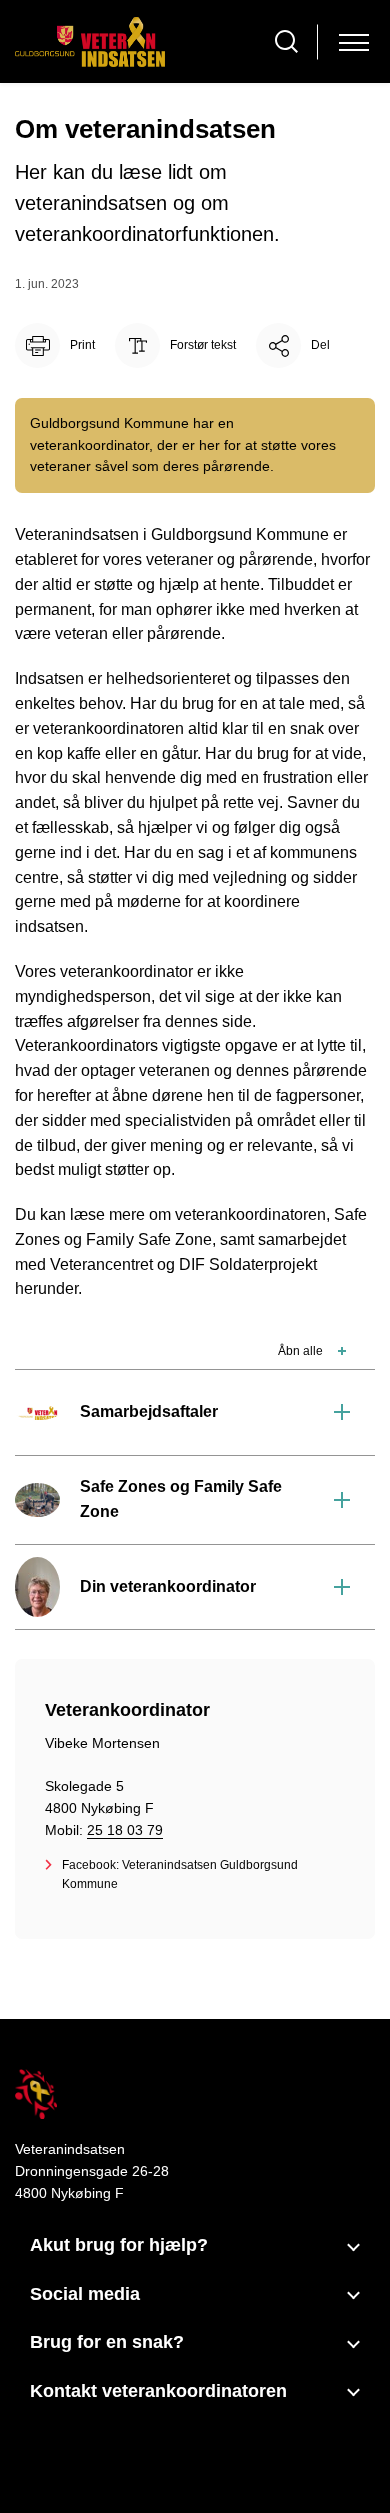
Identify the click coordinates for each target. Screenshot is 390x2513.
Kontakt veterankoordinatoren (158, 2391)
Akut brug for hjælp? (119, 2245)
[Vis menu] (354, 41)
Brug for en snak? (107, 2342)
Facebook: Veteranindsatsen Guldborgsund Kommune (180, 1874)
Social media (85, 2294)
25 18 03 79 (125, 1830)
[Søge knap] (286, 41)
